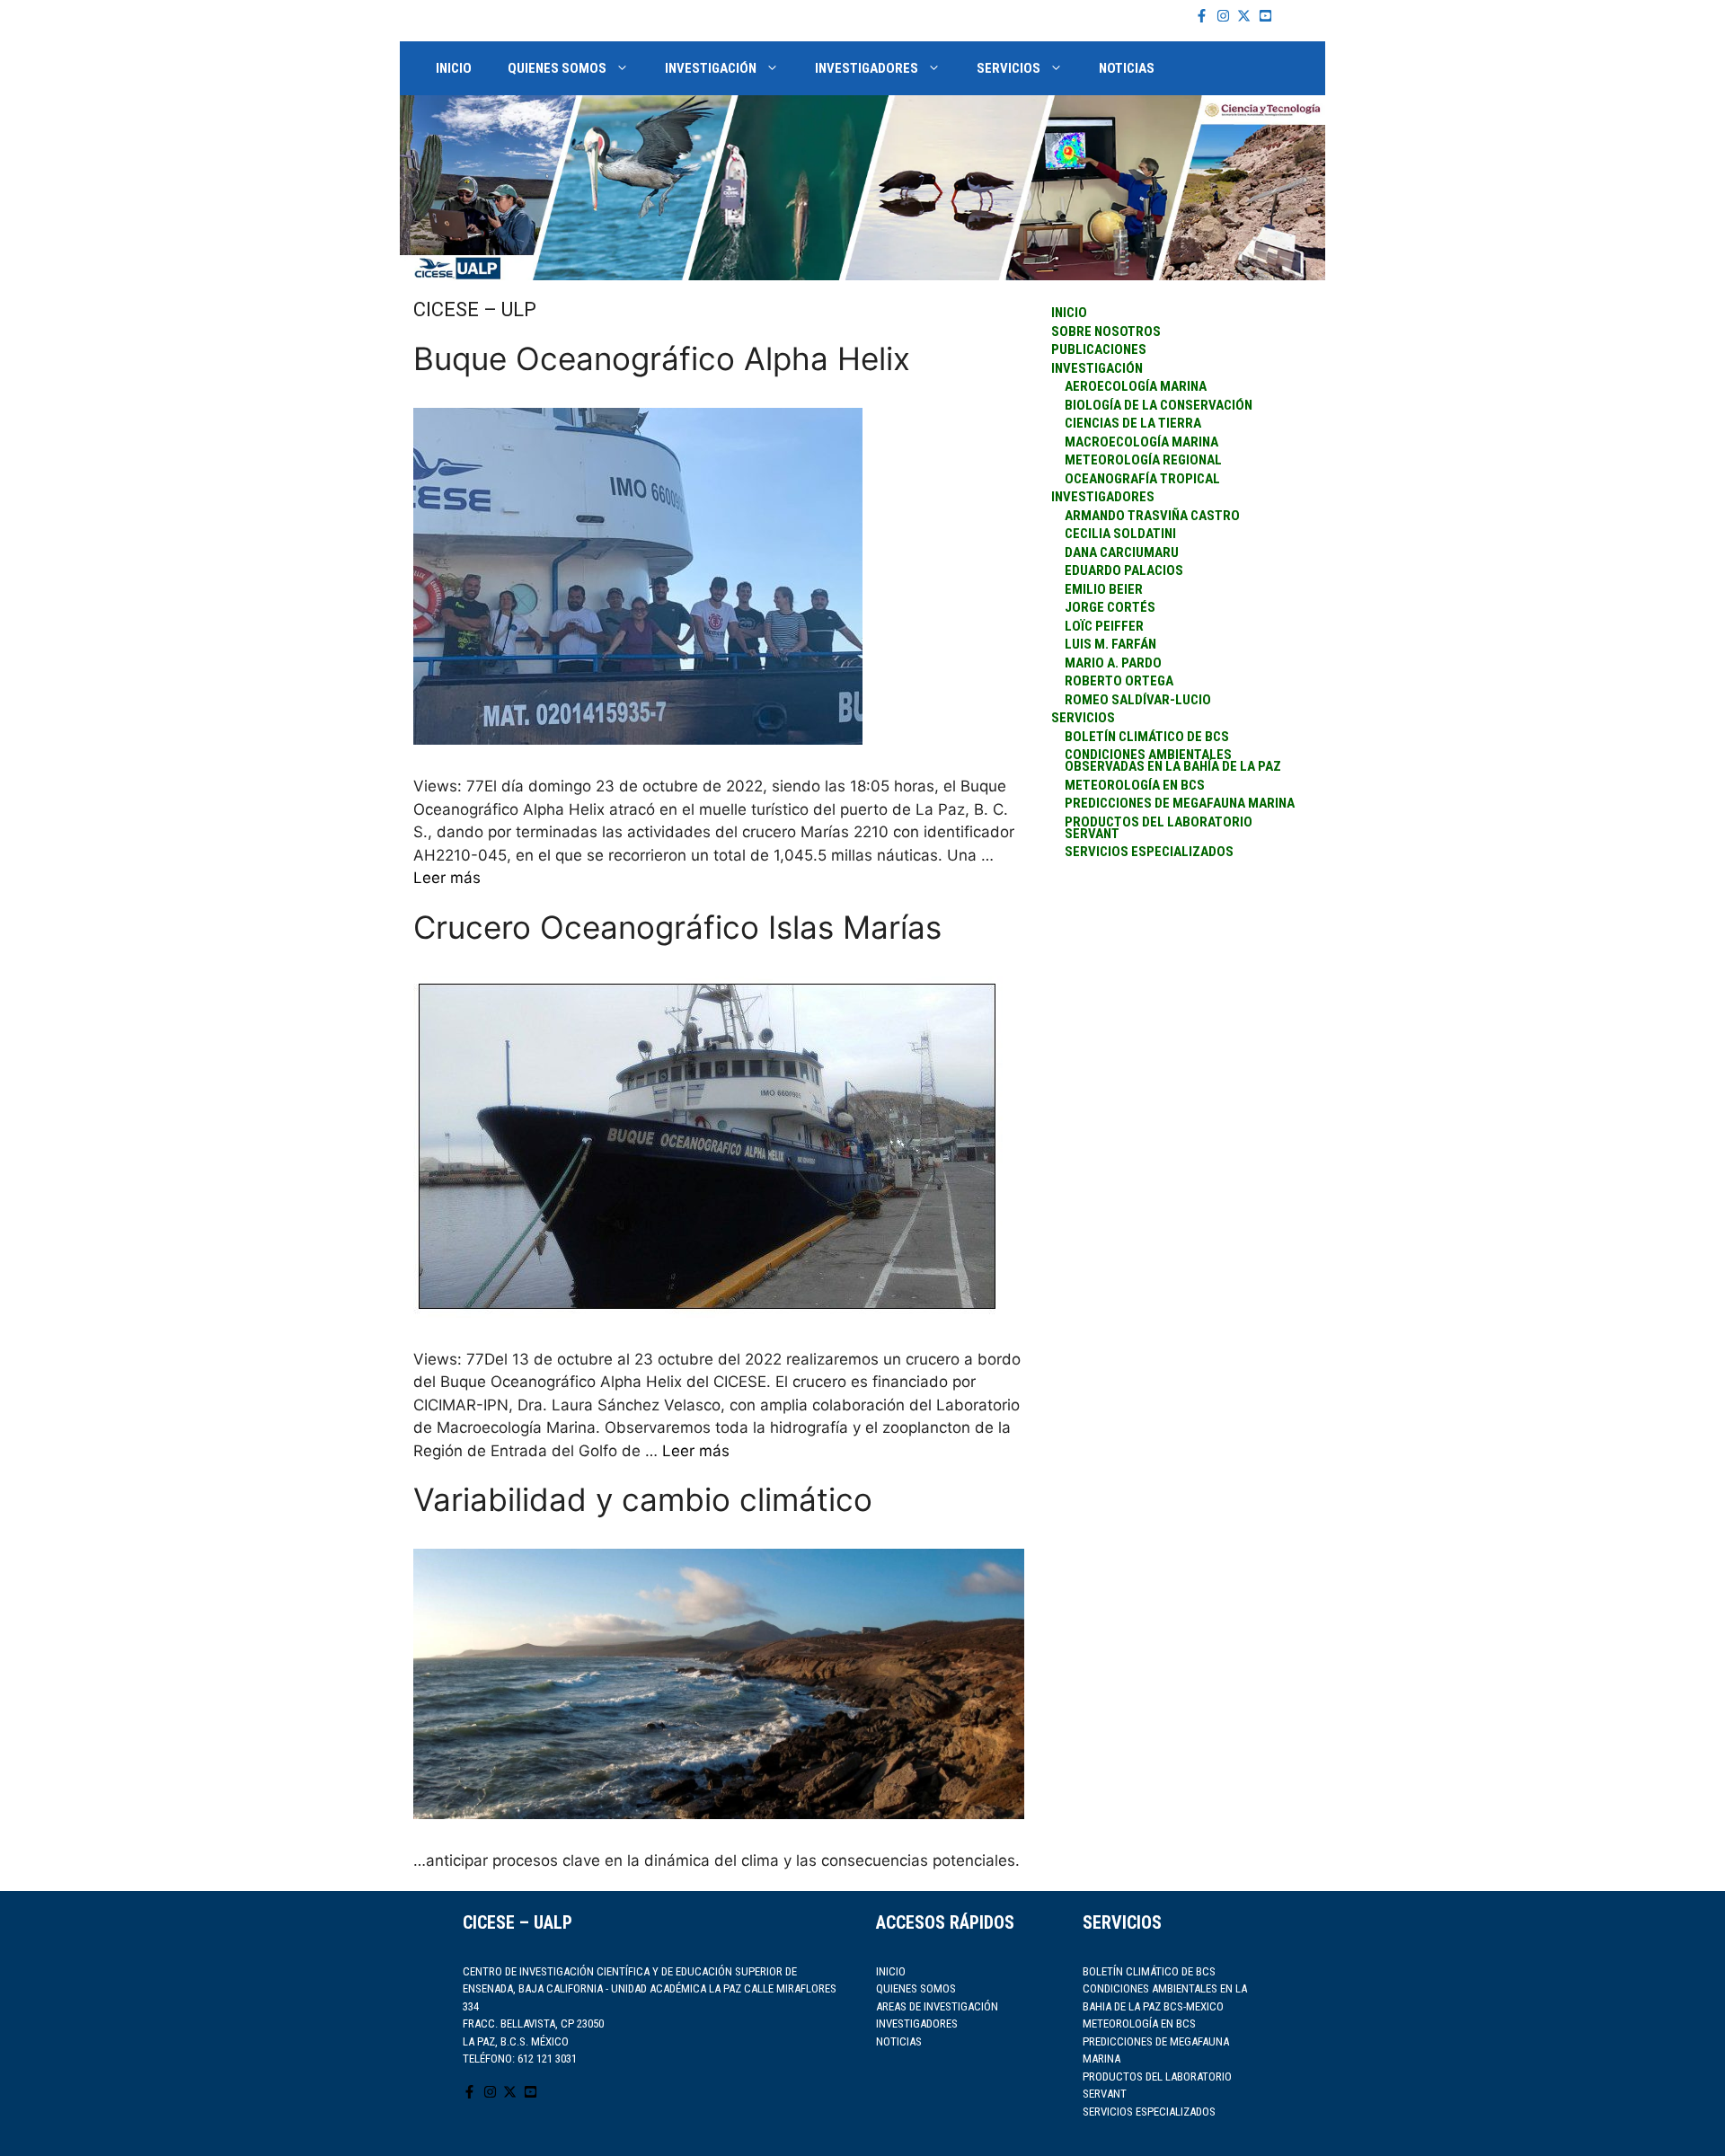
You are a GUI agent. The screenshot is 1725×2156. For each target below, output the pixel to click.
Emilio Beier (1104, 589)
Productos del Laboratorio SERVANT (1159, 828)
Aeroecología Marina (1136, 386)
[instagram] (1225, 16)
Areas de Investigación (937, 2006)
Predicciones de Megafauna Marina (1180, 803)
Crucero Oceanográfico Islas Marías (677, 927)
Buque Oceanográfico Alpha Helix (662, 358)
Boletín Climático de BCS (1147, 737)
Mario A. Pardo (1113, 663)
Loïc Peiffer (1104, 626)
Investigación (711, 68)
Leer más (447, 878)
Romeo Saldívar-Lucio (1138, 700)
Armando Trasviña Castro (1152, 516)
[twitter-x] (1246, 16)
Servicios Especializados (1149, 2112)
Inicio (454, 68)
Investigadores (867, 68)
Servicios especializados (1149, 852)
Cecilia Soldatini (1120, 534)
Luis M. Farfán (1110, 644)
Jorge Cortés (1110, 607)
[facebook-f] (1204, 16)
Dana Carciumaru (1122, 552)
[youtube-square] (1268, 16)
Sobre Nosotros (1106, 331)
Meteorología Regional (1143, 460)
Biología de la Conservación (1159, 405)
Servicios (1008, 68)
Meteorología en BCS (1135, 785)
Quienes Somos (557, 68)
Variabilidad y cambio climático (643, 1499)
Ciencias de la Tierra (1133, 423)
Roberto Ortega (1119, 681)
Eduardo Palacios (1124, 570)
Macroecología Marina (1141, 442)
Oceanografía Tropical (1142, 479)
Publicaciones (1099, 349)
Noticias (1127, 68)
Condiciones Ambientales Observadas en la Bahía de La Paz (1173, 760)
